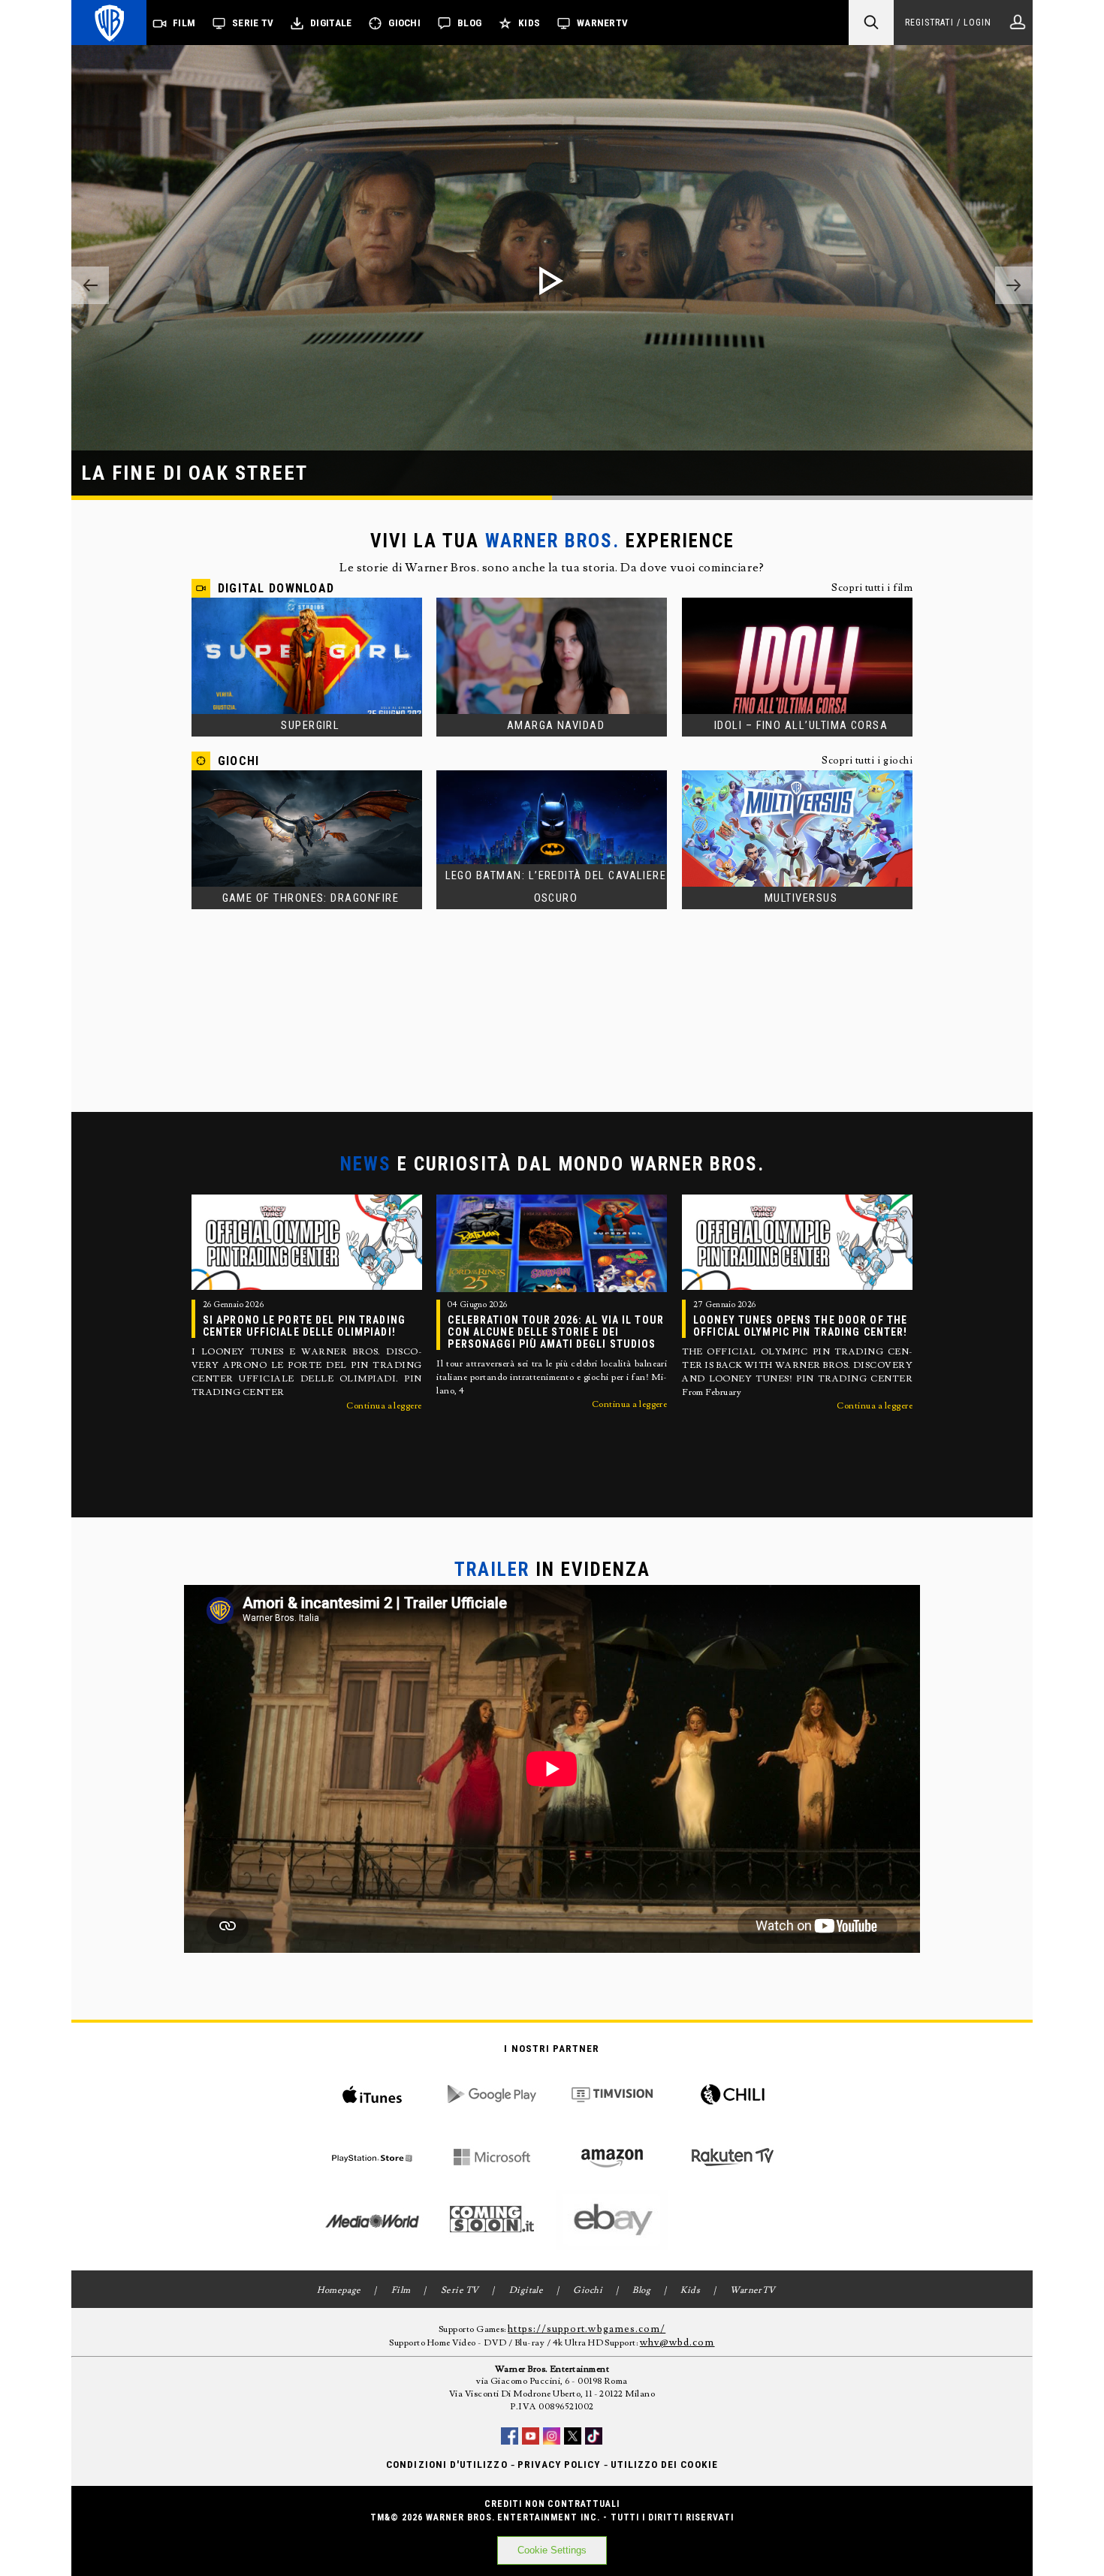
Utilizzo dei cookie (664, 2465)
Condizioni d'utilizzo (446, 2465)
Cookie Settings (552, 2550)
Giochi (404, 23)
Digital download (276, 588)
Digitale (331, 23)
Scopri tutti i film (872, 588)
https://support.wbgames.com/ (587, 2329)
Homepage (339, 2290)
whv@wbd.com (677, 2343)
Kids (529, 23)
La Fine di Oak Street (195, 473)
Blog (469, 23)
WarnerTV (602, 23)
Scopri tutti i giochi (867, 761)
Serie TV (253, 23)
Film (184, 23)
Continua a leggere (384, 1406)
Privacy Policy (559, 2465)
